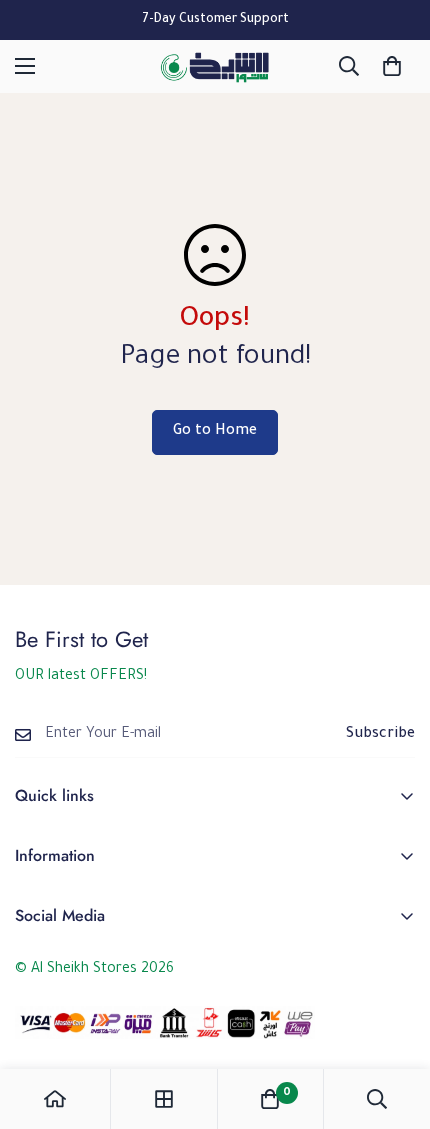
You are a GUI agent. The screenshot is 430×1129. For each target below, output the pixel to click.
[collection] (164, 1099)
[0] (392, 66)
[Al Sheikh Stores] (215, 66)
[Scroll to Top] (394, 1023)
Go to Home (215, 432)
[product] (55, 1099)
